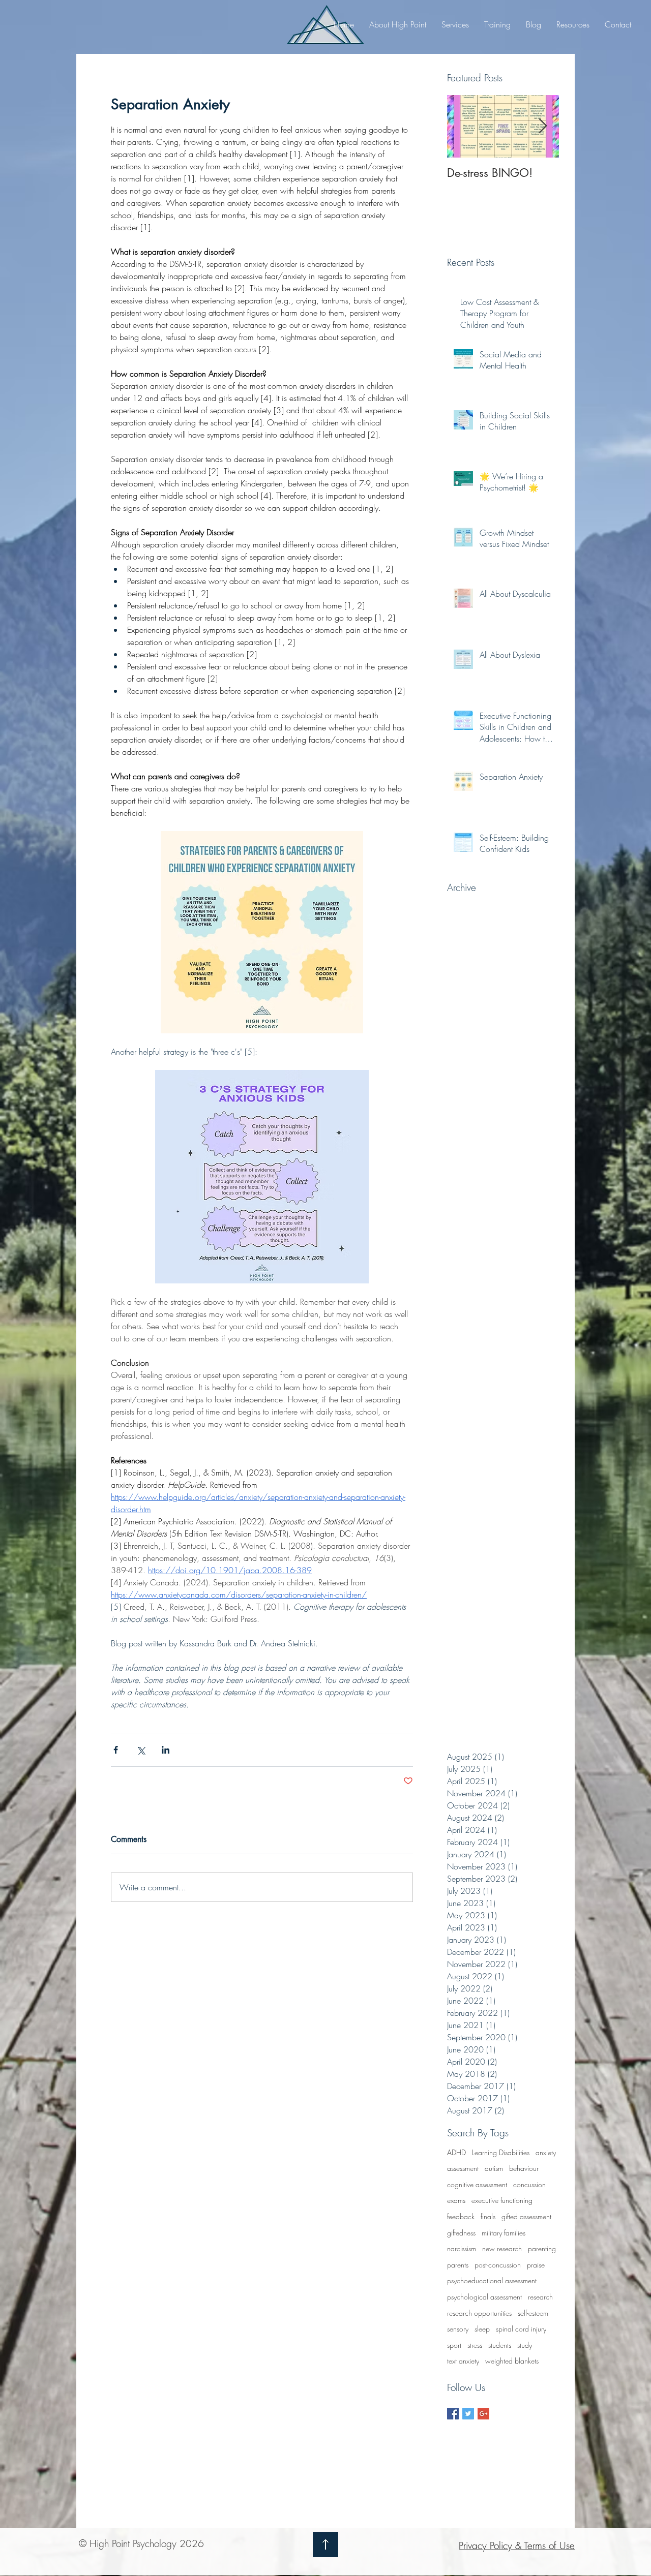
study (525, 2345)
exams (456, 2200)
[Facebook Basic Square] (453, 2414)
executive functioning (502, 2200)
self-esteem (533, 2313)
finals (488, 2216)
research (540, 2297)
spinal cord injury (521, 2329)
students (500, 2345)
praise (536, 2265)
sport (454, 2345)
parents (458, 2265)
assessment (463, 2168)
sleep (482, 2329)
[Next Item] (543, 126)
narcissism (462, 2248)
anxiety (546, 2152)
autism (494, 2168)
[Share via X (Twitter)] (141, 1750)
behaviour (524, 2168)
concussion (529, 2184)
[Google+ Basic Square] (483, 2414)
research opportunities (479, 2313)
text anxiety (463, 2361)
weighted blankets (512, 2361)
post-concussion (498, 2265)
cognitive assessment (477, 2184)
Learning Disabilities (501, 2152)
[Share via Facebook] (116, 1750)
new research (502, 2248)
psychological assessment (484, 2297)
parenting (542, 2248)
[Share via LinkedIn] (166, 1750)
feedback (461, 2216)
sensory (458, 2329)
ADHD (456, 2152)
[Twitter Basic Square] (468, 2414)
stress (475, 2345)
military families (504, 2233)
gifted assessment (526, 2216)
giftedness (461, 2233)
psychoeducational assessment (492, 2280)
